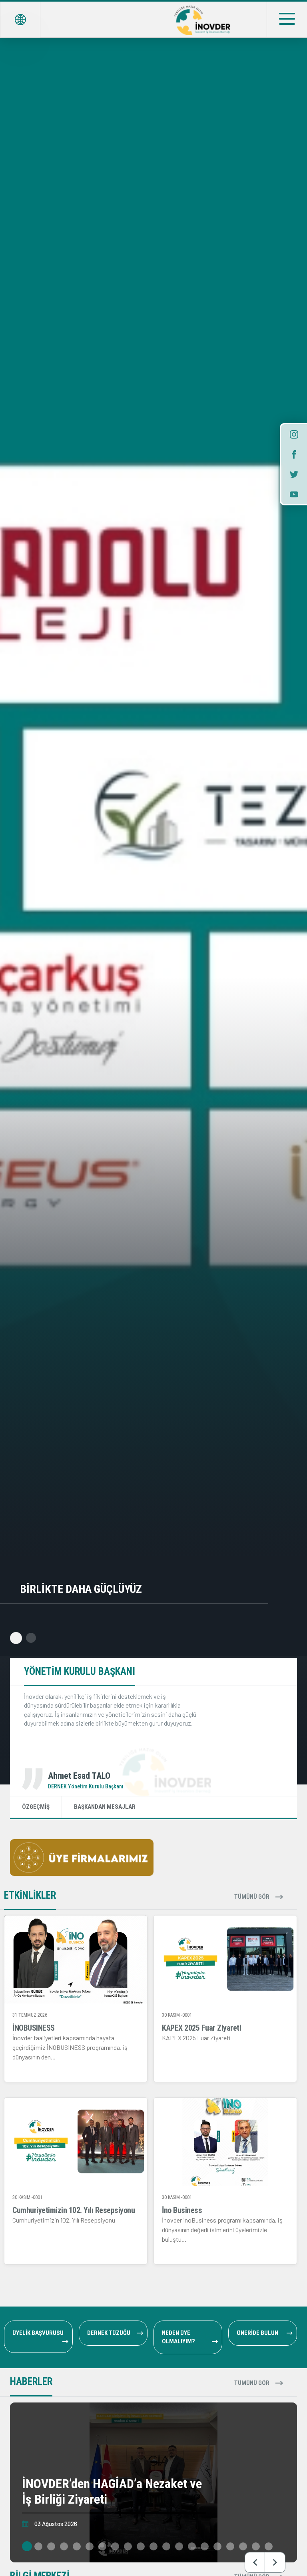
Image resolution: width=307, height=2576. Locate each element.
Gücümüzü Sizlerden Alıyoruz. (99, 1589)
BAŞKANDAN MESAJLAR (105, 1807)
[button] (15, 1638)
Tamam (76, 2554)
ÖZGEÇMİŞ (36, 1807)
